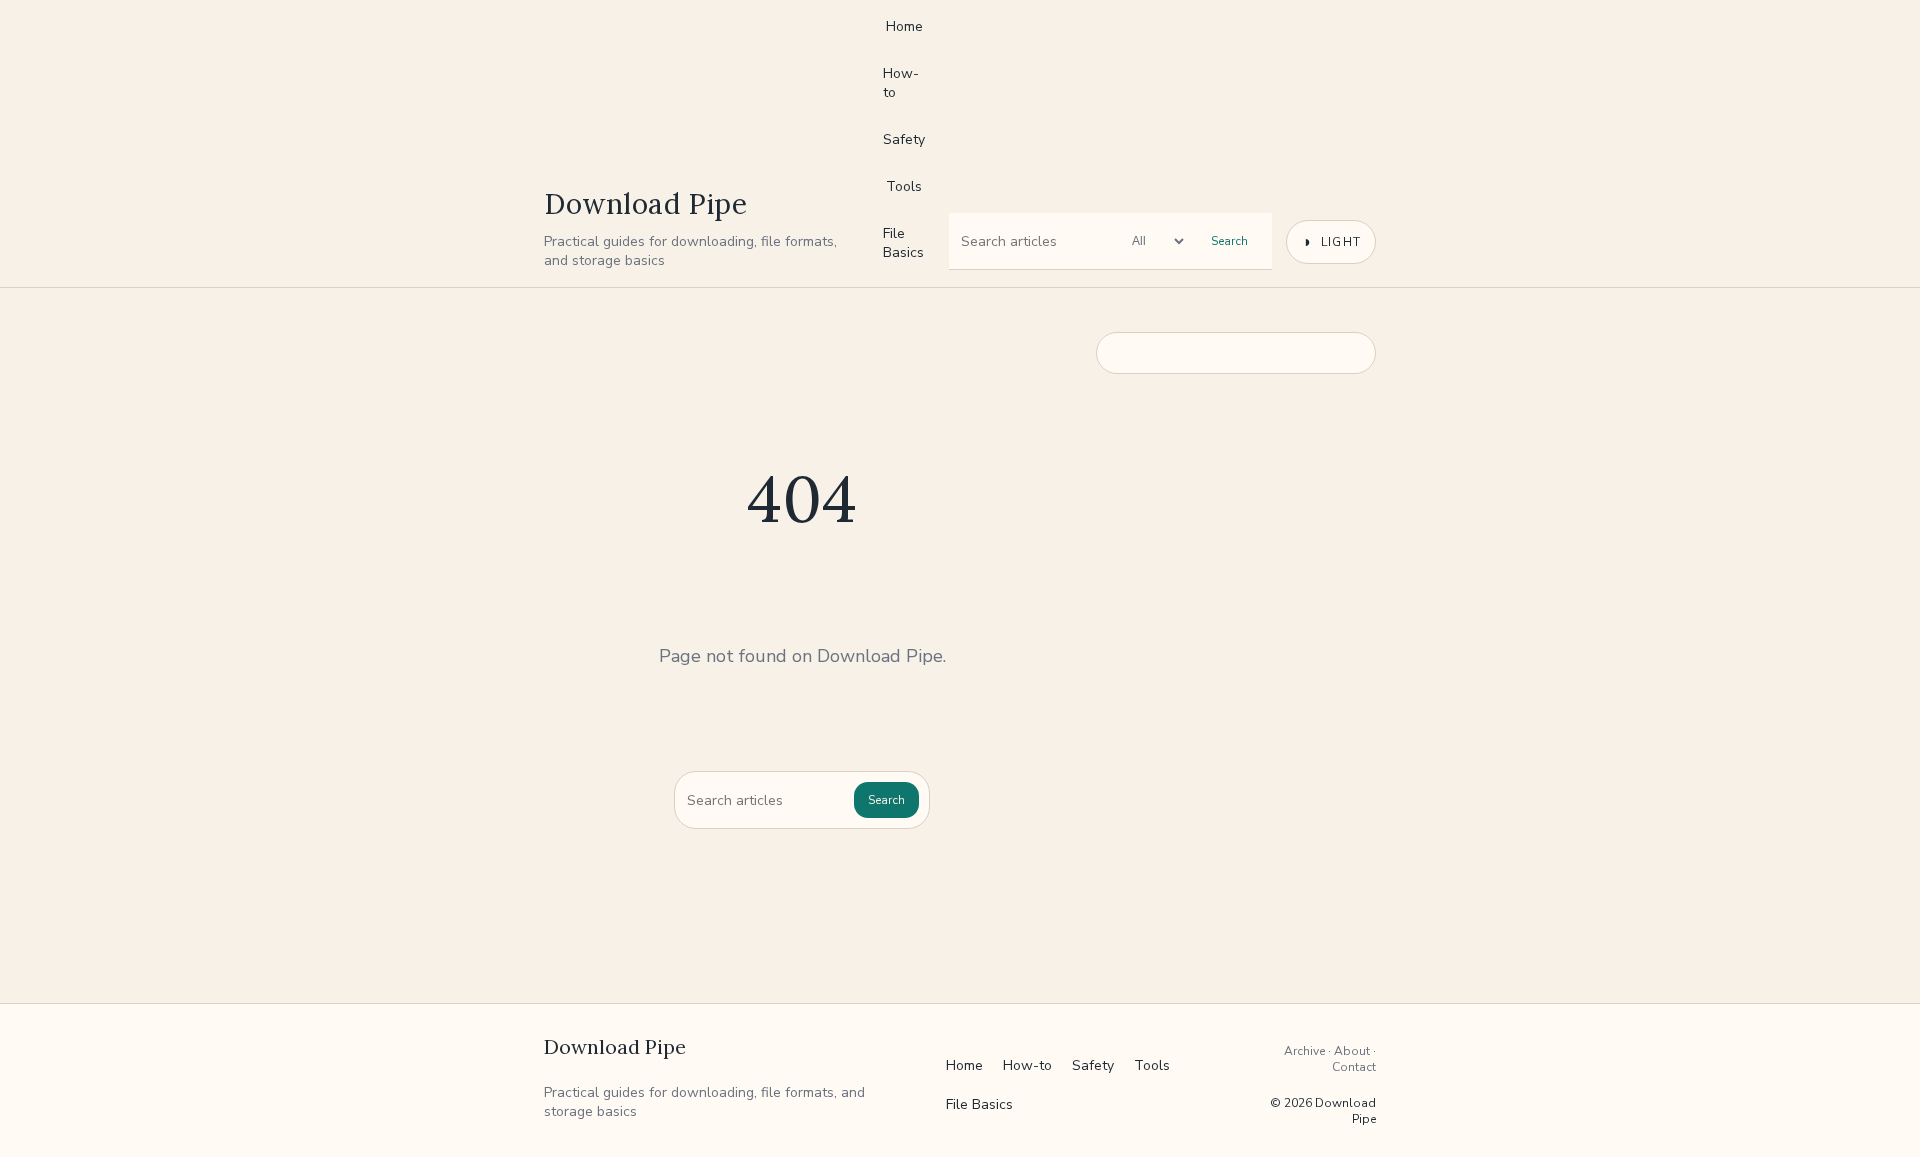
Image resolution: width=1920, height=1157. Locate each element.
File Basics (903, 243)
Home (904, 26)
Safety (904, 139)
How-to (901, 83)
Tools (904, 186)
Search (1229, 241)
